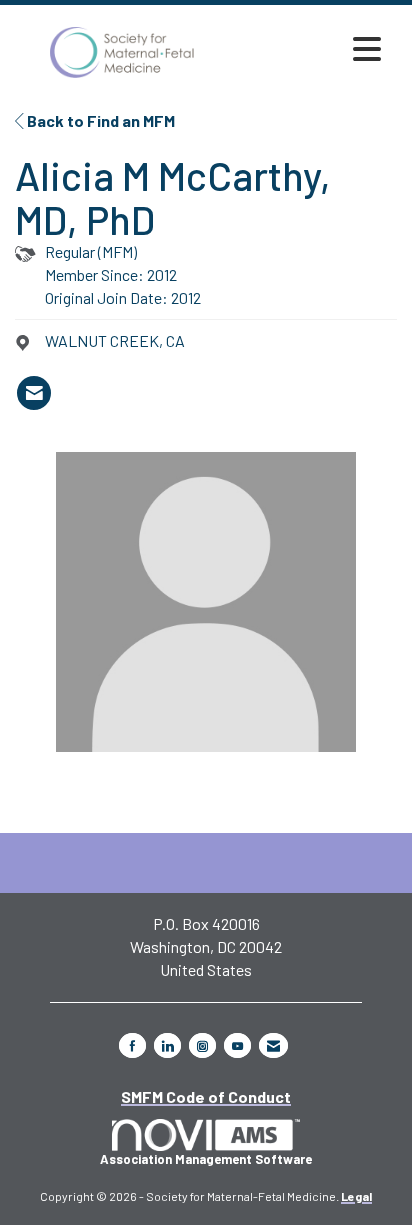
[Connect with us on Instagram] (202, 1045)
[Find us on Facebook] (132, 1045)
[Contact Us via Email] (273, 1045)
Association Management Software (206, 1159)
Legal (356, 1196)
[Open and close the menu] (310, 49)
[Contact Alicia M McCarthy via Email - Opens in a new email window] (34, 393)
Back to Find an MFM (99, 120)
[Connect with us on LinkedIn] (167, 1045)
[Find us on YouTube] (237, 1045)
